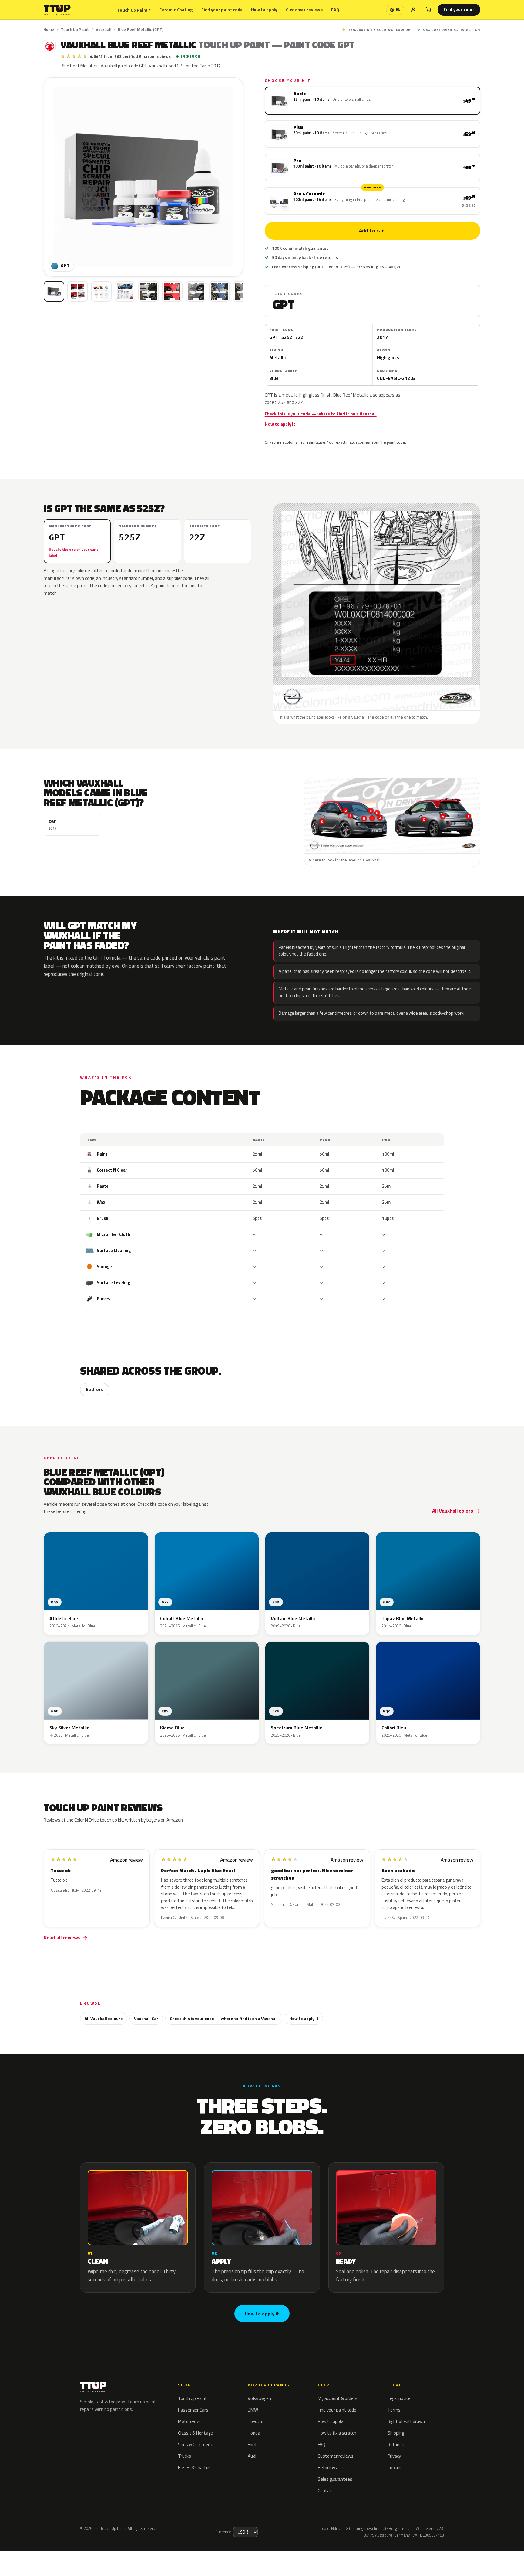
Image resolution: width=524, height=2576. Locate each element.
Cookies (395, 2468)
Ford (252, 2444)
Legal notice (399, 2398)
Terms (394, 2410)
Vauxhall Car (146, 2018)
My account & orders (338, 2398)
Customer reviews (304, 10)
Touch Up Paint (134, 10)
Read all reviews (62, 1938)
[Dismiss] (86, 2556)
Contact (326, 2491)
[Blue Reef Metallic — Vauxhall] (78, 291)
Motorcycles (190, 2421)
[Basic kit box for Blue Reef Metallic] (54, 291)
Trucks (185, 2456)
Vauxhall (104, 29)
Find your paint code (222, 10)
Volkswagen (259, 2398)
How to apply (264, 10)
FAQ (335, 10)
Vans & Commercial (197, 2444)
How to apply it (280, 424)
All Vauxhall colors (453, 1511)
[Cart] (428, 10)
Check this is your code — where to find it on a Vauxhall (321, 414)
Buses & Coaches (195, 2468)
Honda (254, 2433)
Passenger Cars (193, 2410)
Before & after (332, 2468)
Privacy (394, 2456)
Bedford (95, 1390)
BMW (253, 2410)
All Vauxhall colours (104, 2018)
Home (49, 29)
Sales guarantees (335, 2479)
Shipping (396, 2433)
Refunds (396, 2444)
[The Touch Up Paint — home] (57, 10)
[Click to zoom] (143, 177)
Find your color (459, 9)
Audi (252, 2456)
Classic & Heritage (195, 2433)
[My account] (413, 10)
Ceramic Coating (176, 10)
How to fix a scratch (337, 2433)
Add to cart (372, 231)
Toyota (255, 2421)
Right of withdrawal (407, 2421)
